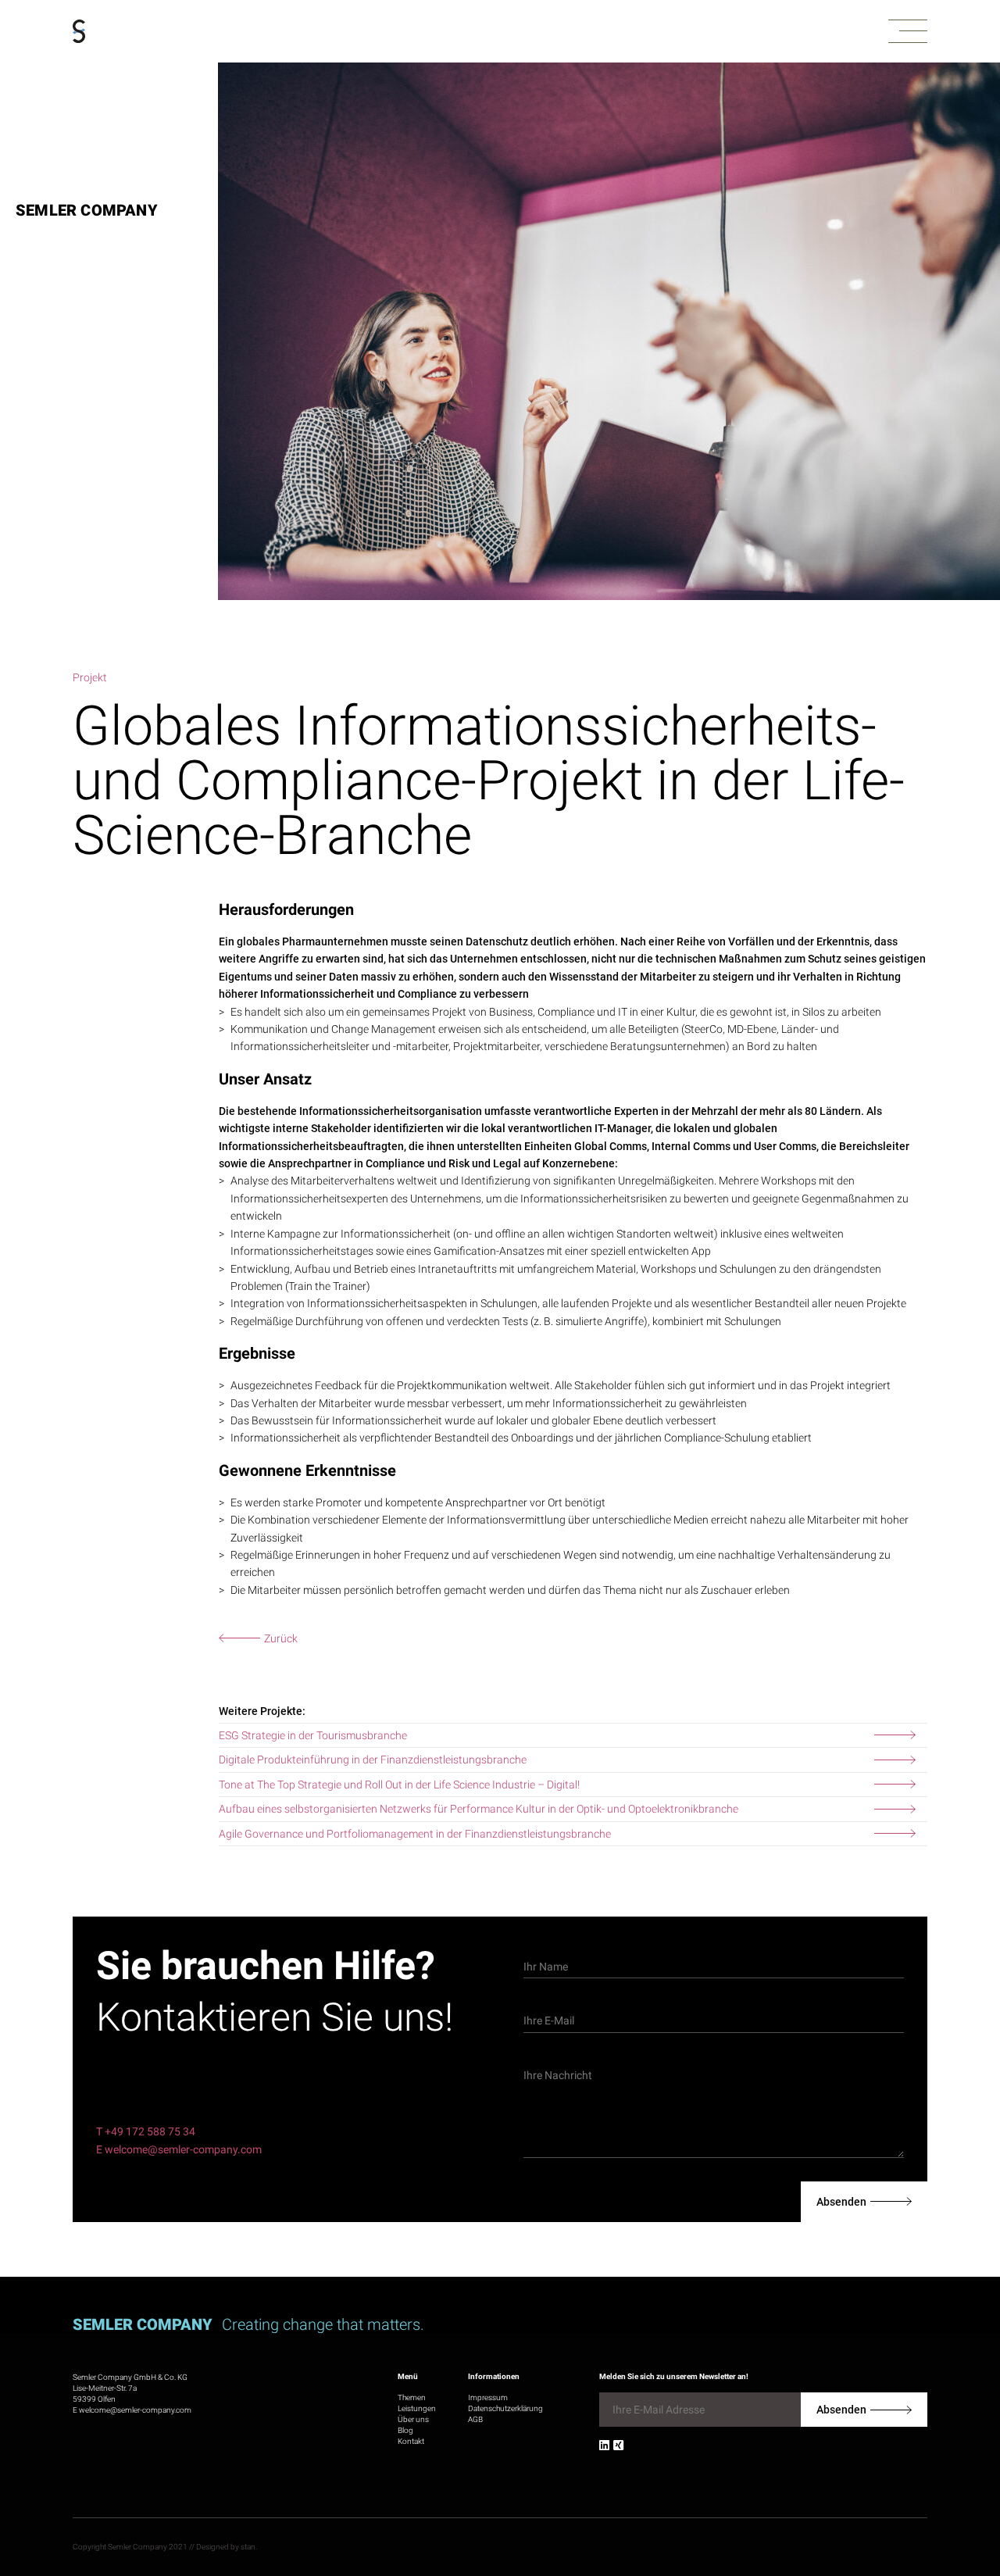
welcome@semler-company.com (135, 2410)
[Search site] (919, 2503)
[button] (908, 32)
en (968, 2497)
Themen (412, 2397)
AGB (475, 2419)
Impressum (488, 2397)
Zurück (281, 1638)
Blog (405, 2430)
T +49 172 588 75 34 (146, 2131)
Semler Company (87, 210)
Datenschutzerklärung (505, 2408)
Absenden (841, 2202)
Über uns (413, 2419)
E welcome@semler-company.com (179, 2149)
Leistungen (417, 2408)
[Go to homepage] (79, 32)
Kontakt (411, 2441)
